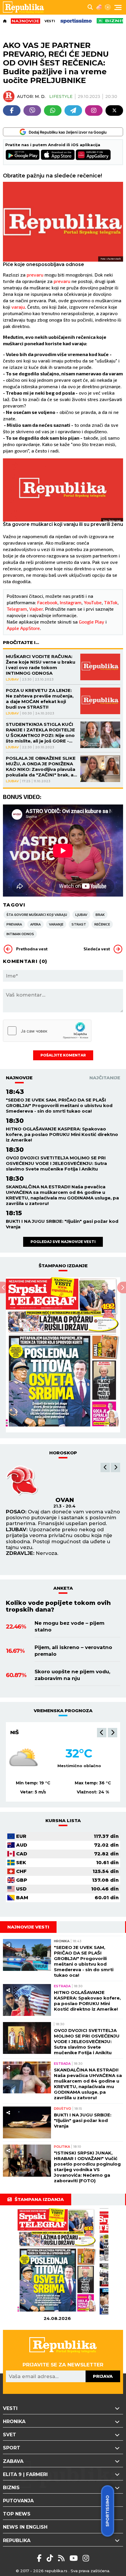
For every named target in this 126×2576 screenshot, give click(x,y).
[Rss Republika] (62, 2558)
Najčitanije (105, 1078)
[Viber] (32, 111)
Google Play (92, 622)
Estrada (62, 1986)
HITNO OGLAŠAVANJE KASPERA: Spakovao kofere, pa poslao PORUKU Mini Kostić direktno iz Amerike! (62, 1134)
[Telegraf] (73, 111)
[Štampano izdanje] (57, 2262)
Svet (10, 2435)
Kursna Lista (63, 1820)
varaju (18, 307)
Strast (79, 924)
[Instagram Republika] (86, 2558)
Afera (35, 924)
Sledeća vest (97, 949)
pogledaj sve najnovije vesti (63, 1242)
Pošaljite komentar (63, 1055)
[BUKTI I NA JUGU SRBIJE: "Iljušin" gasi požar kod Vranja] (27, 2122)
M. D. (40, 96)
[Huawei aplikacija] (93, 155)
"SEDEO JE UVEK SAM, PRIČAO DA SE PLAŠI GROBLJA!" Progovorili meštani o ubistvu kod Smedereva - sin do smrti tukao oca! (59, 1105)
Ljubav (12, 679)
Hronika (62, 1941)
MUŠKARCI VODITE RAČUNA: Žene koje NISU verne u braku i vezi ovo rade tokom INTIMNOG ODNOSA (41, 665)
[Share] (8, 1945)
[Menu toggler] (118, 7)
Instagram (71, 602)
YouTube (93, 602)
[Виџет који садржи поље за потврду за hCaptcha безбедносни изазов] (47, 1031)
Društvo (63, 2109)
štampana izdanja (39, 2199)
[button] (105, 1467)
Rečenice (102, 924)
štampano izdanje (63, 1266)
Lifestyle (61, 96)
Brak (100, 915)
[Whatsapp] (53, 111)
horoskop (63, 1453)
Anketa (63, 1588)
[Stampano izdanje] (63, 1355)
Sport (12, 2448)
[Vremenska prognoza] (99, 7)
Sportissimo (108, 2511)
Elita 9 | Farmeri (25, 2474)
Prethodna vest (32, 949)
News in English (25, 2527)
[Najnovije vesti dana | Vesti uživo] (111, 21)
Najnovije (19, 1078)
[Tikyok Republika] (51, 2558)
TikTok (111, 602)
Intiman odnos (20, 934)
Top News (17, 2514)
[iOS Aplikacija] (58, 155)
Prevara (14, 924)
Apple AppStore (23, 628)
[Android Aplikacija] (23, 155)
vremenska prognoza (63, 1711)
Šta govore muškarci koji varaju (37, 915)
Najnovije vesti (28, 1927)
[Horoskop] (108, 7)
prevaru (36, 275)
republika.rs (56, 2571)
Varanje (56, 924)
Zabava (13, 2461)
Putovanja (18, 2501)
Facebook (47, 602)
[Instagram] (94, 111)
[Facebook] (12, 111)
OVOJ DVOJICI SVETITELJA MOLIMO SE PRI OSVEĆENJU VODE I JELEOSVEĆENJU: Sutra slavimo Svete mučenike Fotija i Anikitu (56, 1163)
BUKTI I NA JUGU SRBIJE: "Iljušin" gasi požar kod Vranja (62, 1224)
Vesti (50, 21)
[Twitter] (114, 111)
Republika (17, 2540)
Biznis (11, 2488)
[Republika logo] (26, 7)
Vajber (36, 609)
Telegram (17, 609)
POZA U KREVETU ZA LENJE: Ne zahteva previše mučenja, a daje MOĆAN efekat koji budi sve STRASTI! (40, 699)
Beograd (24, 1732)
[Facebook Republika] (40, 2558)
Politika (62, 2147)
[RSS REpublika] (75, 2558)
